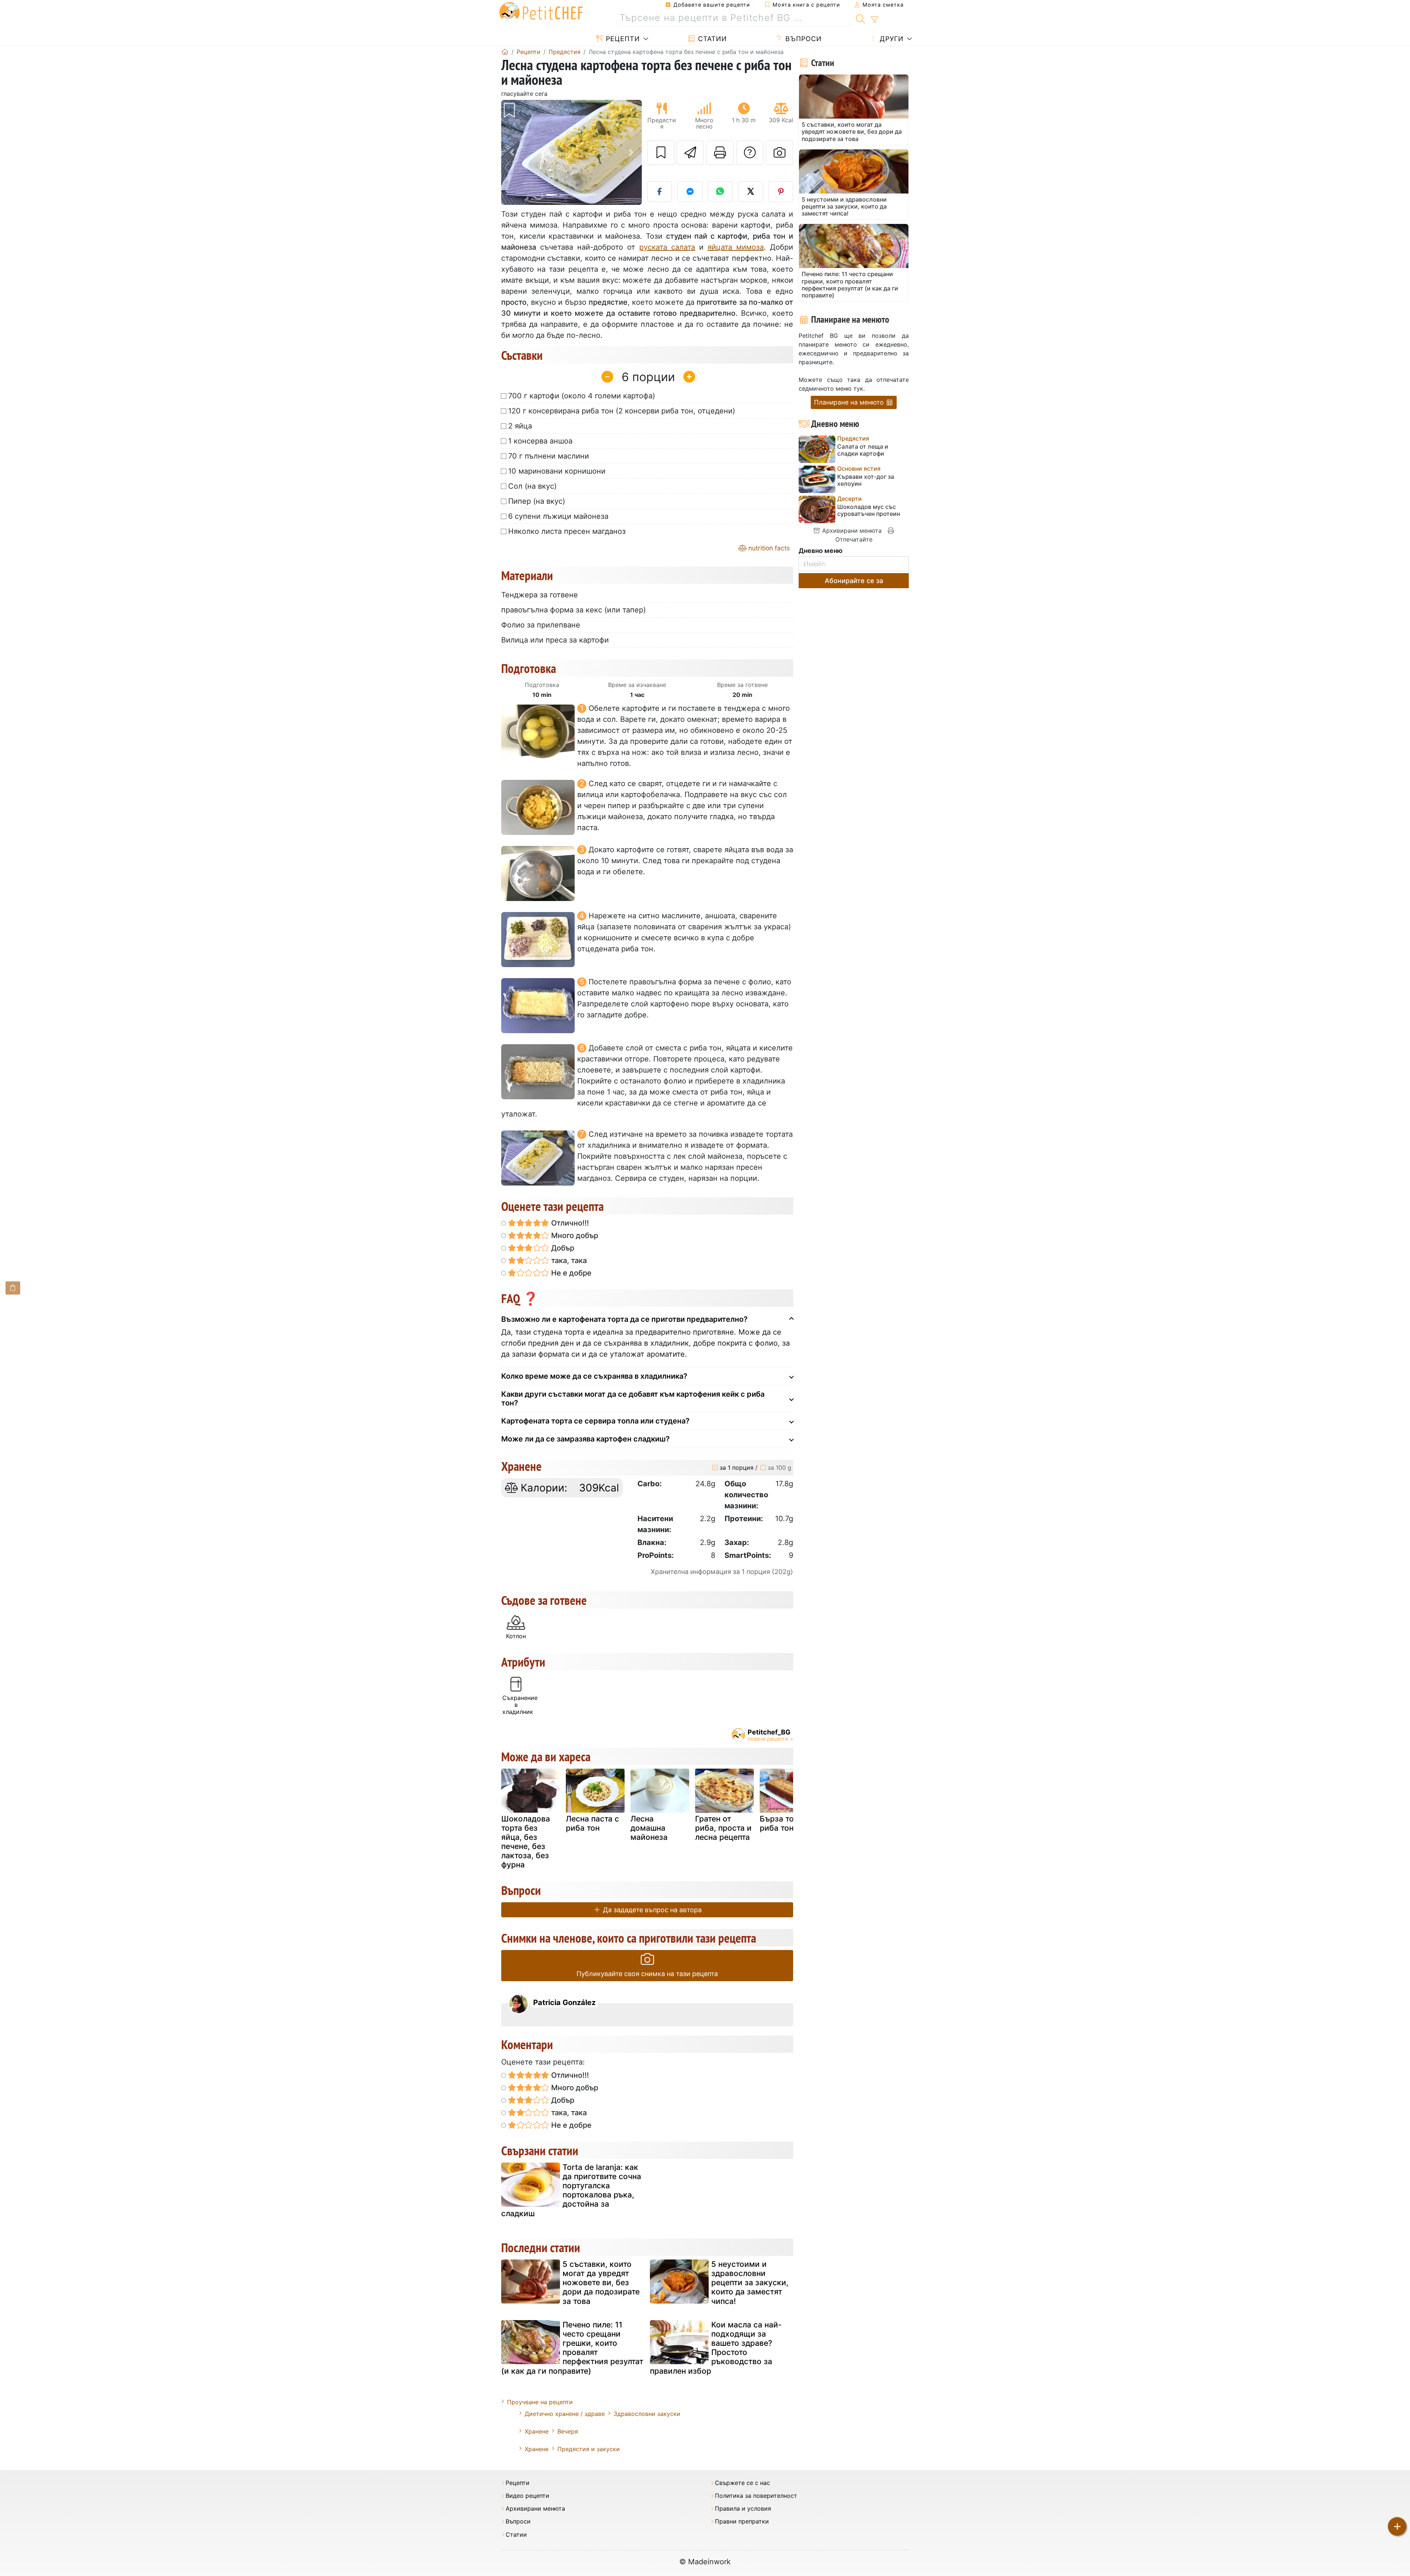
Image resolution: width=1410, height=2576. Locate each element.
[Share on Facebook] (660, 192)
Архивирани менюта (851, 531)
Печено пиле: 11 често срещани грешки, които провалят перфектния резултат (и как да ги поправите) (572, 2348)
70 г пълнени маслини (549, 456)
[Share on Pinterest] (781, 192)
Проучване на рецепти (540, 2402)
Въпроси (802, 39)
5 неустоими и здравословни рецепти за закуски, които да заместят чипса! (750, 2283)
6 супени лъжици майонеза (558, 516)
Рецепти (622, 39)
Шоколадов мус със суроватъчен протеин (869, 510)
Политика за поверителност (756, 2496)
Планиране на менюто (850, 402)
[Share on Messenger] (690, 192)
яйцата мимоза (736, 247)
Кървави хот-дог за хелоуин (866, 480)
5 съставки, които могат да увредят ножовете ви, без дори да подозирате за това (601, 2283)
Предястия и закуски (589, 2449)
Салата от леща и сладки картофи (863, 450)
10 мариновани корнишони (557, 471)
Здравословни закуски (647, 2414)
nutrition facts (768, 548)
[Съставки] (13, 1288)
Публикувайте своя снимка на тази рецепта (647, 1974)
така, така (568, 1260)
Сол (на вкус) (532, 486)
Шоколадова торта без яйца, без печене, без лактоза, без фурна (526, 1842)
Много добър (574, 1235)
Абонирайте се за (854, 581)
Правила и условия (743, 2509)
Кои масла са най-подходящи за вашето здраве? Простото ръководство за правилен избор (716, 2348)
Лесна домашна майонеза (649, 1828)
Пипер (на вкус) (537, 501)
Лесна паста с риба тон (592, 1823)
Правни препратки (742, 2521)
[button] (512, 153)
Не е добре (570, 1273)
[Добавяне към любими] (661, 153)
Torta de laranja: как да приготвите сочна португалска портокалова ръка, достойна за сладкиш (571, 2190)
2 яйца (520, 426)
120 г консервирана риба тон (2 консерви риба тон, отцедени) (622, 411)
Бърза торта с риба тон (786, 1823)
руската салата (667, 247)
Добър (562, 1248)
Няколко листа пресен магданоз (567, 531)
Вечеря (568, 2431)
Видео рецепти (527, 2496)
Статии (711, 39)
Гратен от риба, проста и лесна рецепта (723, 1828)
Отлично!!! (569, 1223)
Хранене (537, 2431)
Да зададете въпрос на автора (651, 1910)
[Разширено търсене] (874, 20)
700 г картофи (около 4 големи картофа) (582, 396)
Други (891, 39)
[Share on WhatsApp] (720, 192)
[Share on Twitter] (751, 192)
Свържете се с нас (742, 2483)
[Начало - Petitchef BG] (505, 52)
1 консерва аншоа (540, 441)
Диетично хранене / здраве (565, 2414)
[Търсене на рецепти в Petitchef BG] (861, 18)
